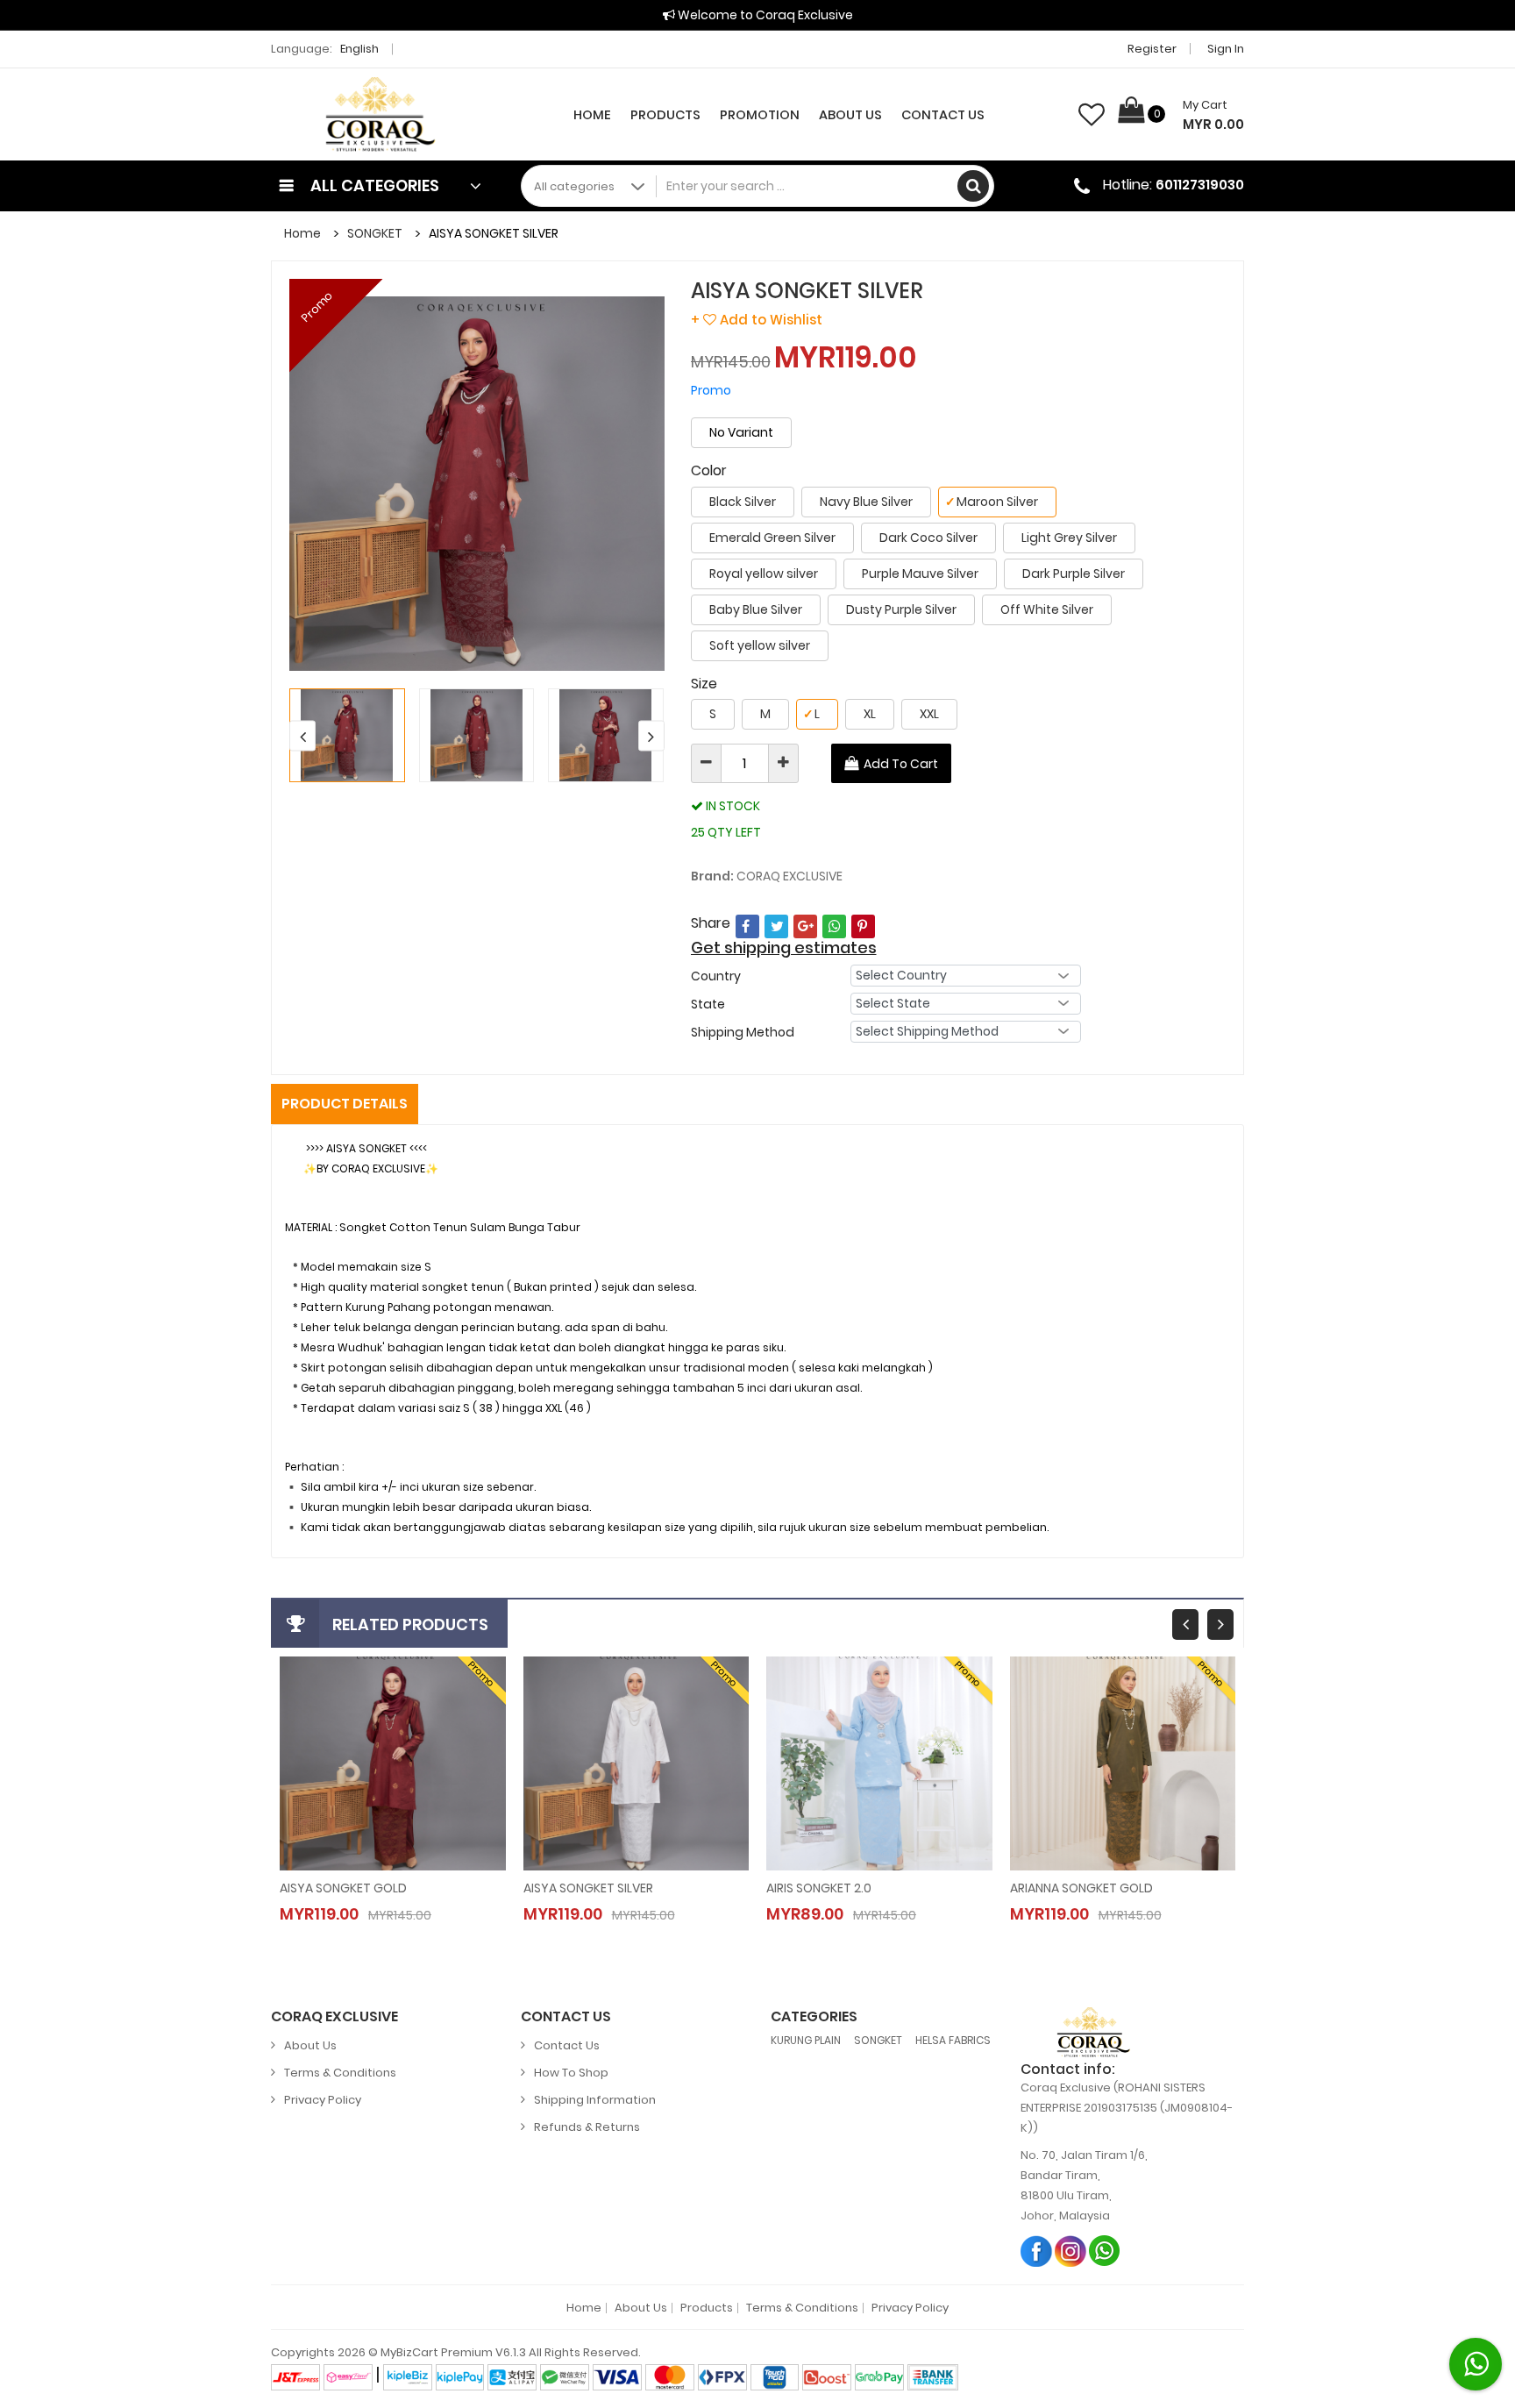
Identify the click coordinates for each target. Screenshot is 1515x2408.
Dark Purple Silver (1074, 574)
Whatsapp (1105, 2251)
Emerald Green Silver (772, 538)
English (361, 49)
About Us (850, 115)
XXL (929, 714)
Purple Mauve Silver (920, 574)
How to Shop (571, 2073)
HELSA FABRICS (953, 2040)
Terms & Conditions (340, 2073)
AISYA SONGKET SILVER (588, 1888)
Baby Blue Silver (756, 609)
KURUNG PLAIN (806, 2040)
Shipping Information (595, 2100)
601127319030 (1200, 185)
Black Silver (743, 502)
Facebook (1037, 2251)
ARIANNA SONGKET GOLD (1081, 1888)
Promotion (760, 115)
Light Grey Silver (1069, 538)
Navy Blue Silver (866, 502)
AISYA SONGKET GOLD (343, 1888)
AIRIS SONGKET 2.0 (819, 1888)
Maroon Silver (992, 502)
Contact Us (943, 115)
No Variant (741, 432)
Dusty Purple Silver (901, 609)
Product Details (345, 1104)
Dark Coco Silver (928, 538)
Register (1152, 49)
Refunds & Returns (587, 2127)
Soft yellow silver (760, 645)
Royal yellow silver (764, 574)
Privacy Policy (323, 2100)
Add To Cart (901, 764)
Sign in (1226, 49)
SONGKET (375, 233)
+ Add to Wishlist (757, 320)
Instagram (1071, 2251)
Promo (317, 306)
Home (592, 115)
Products (665, 115)
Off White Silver (1047, 609)
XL (870, 714)
